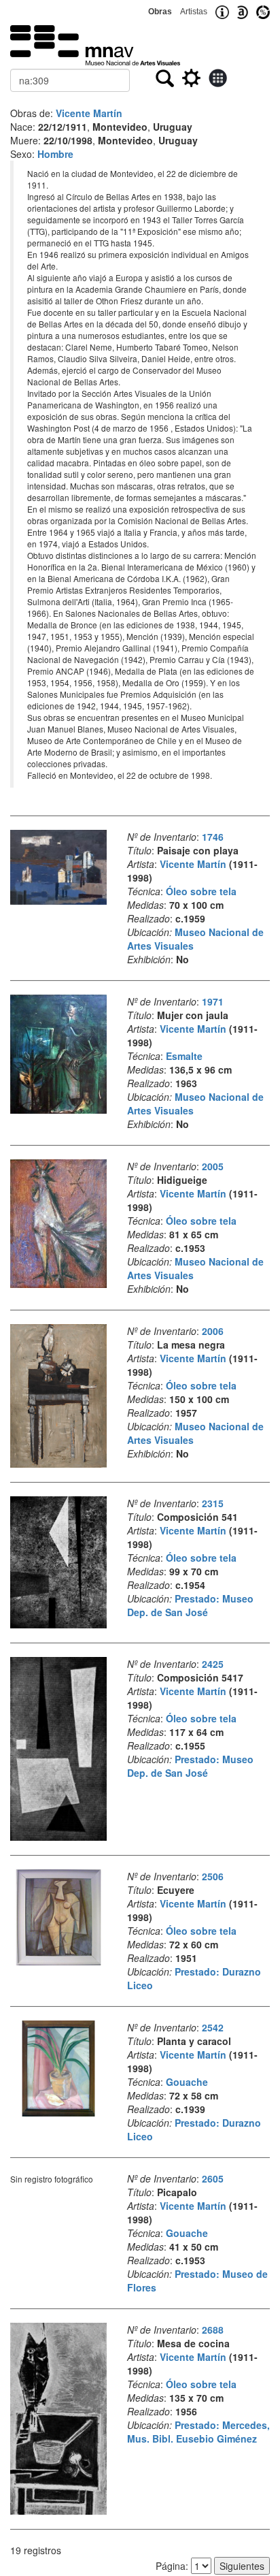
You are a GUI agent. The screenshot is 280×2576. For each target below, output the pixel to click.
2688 (213, 2330)
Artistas (194, 12)
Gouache (187, 2082)
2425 (213, 1664)
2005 (213, 1166)
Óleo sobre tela (201, 891)
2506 (213, 1876)
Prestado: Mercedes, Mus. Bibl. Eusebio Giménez (198, 2432)
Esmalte (184, 1056)
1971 (213, 1001)
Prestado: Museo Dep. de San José (190, 1605)
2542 (213, 2027)
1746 (213, 837)
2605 (213, 2178)
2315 (213, 1503)
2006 (213, 1331)
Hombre (55, 154)
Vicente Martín (89, 113)
